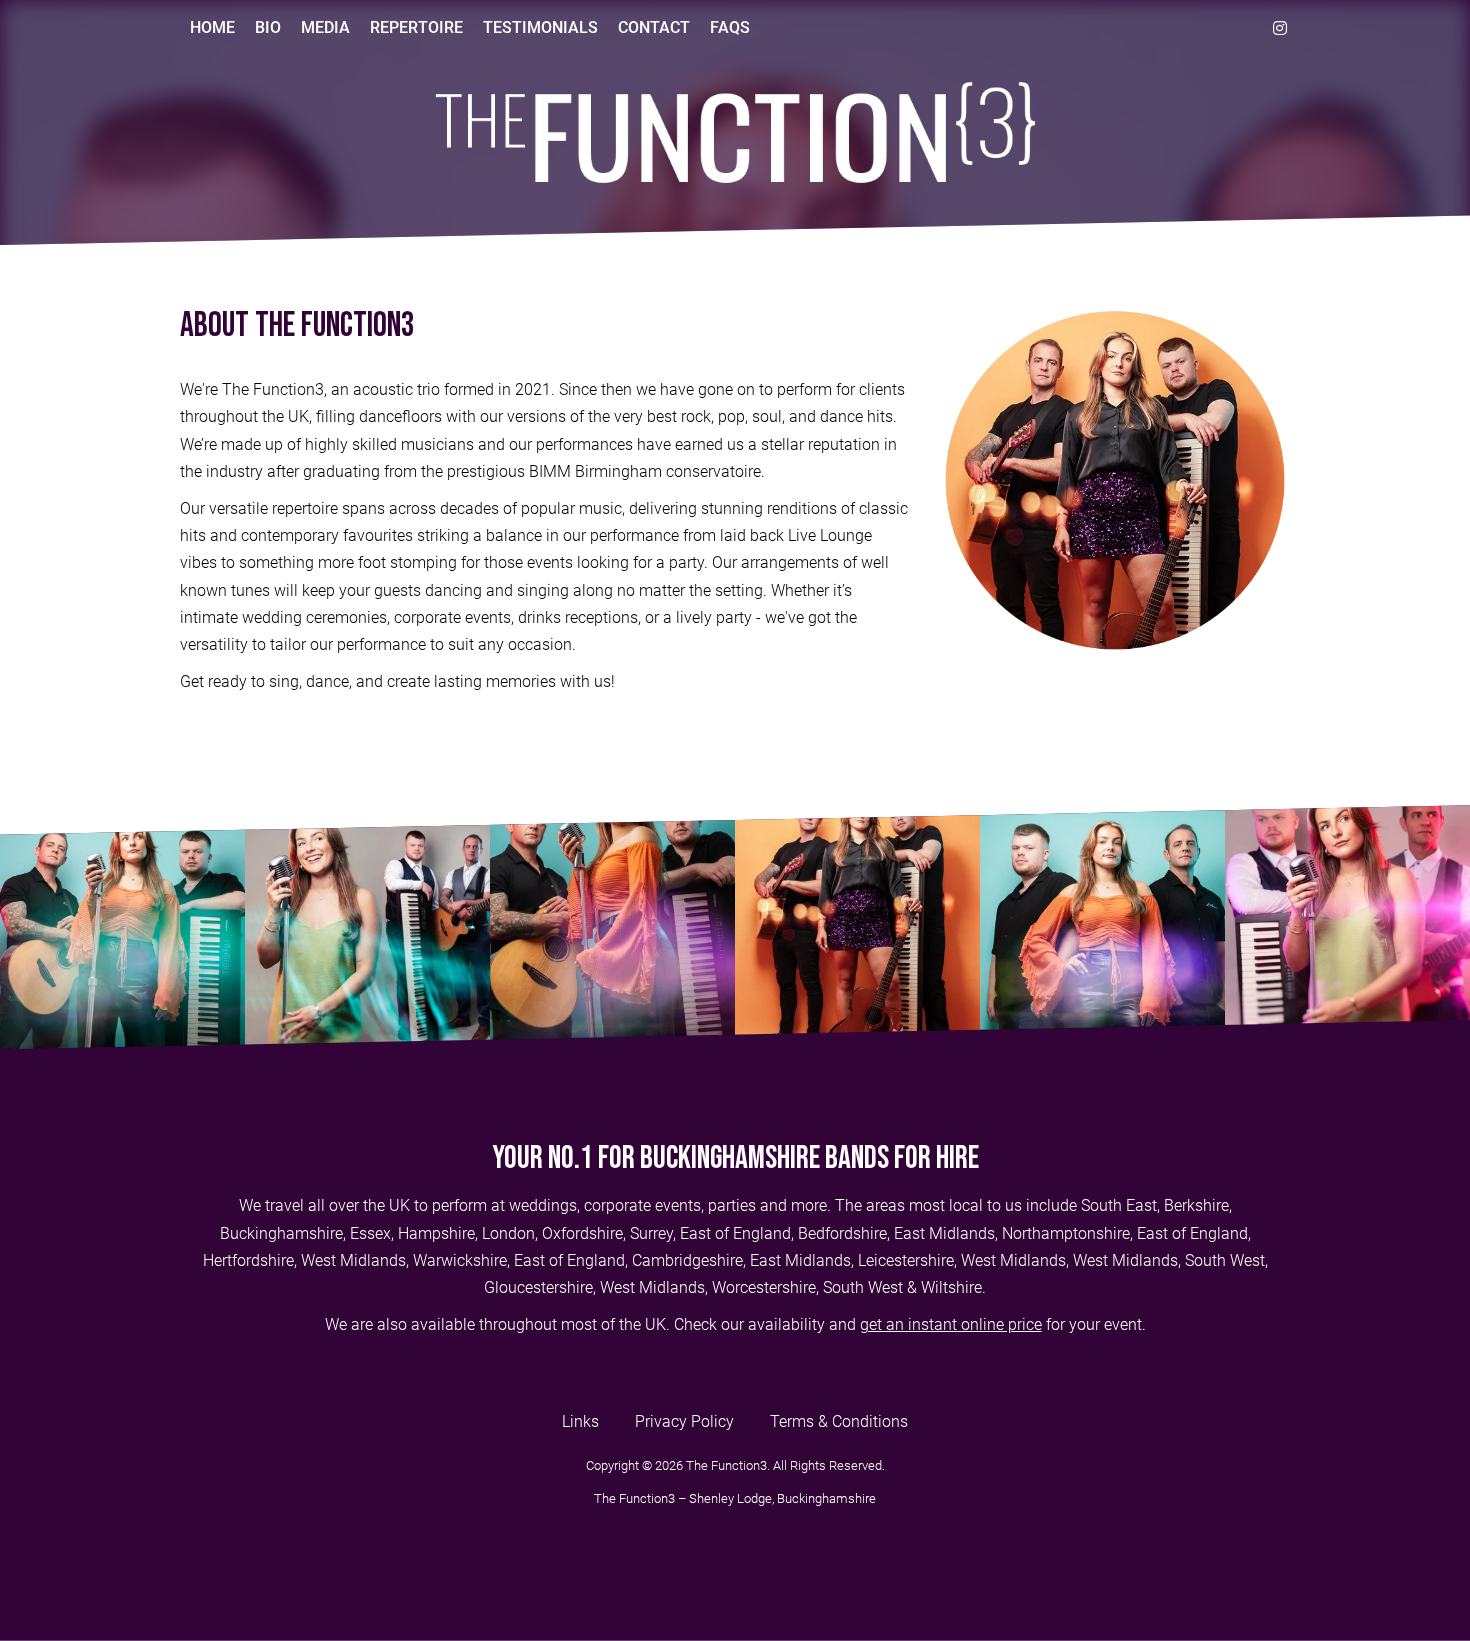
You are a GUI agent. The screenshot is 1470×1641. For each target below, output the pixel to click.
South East (1119, 1205)
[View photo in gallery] (122, 927)
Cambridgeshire (687, 1260)
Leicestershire (906, 1260)
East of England (735, 1233)
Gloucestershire (538, 1287)
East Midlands (944, 1233)
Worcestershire (764, 1287)
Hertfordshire (248, 1260)
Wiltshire (951, 1287)
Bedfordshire (842, 1233)
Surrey (651, 1233)
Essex (370, 1233)
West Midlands (353, 1260)
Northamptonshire (1066, 1233)
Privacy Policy (684, 1421)
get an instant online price (951, 1324)
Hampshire (436, 1233)
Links (580, 1421)
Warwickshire (460, 1260)
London (508, 1233)
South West (1225, 1260)
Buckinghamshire (281, 1233)
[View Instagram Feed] (1280, 28)
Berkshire (1196, 1205)
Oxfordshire (582, 1233)
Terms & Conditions (839, 1421)
